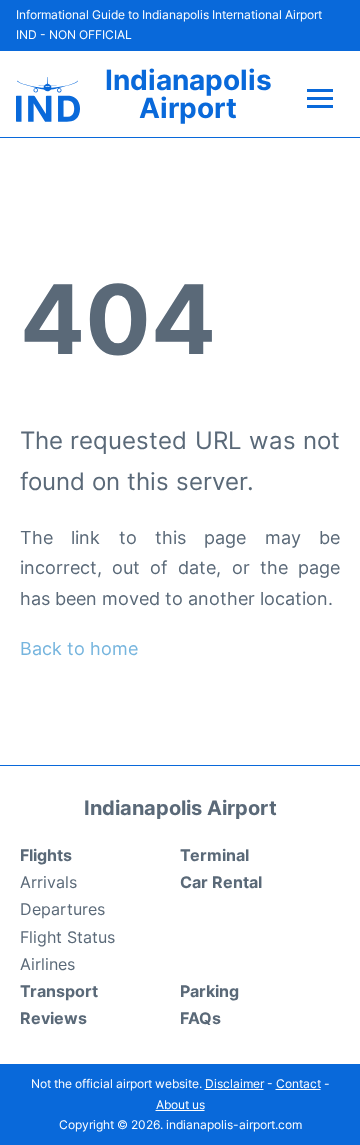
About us (180, 1104)
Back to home (79, 648)
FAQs (200, 1018)
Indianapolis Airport (188, 94)
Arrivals (48, 882)
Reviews (53, 1018)
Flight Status (67, 937)
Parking (209, 991)
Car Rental (221, 882)
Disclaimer (234, 1083)
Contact (298, 1083)
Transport (59, 991)
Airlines (47, 964)
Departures (62, 909)
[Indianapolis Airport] (48, 99)
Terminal (214, 855)
